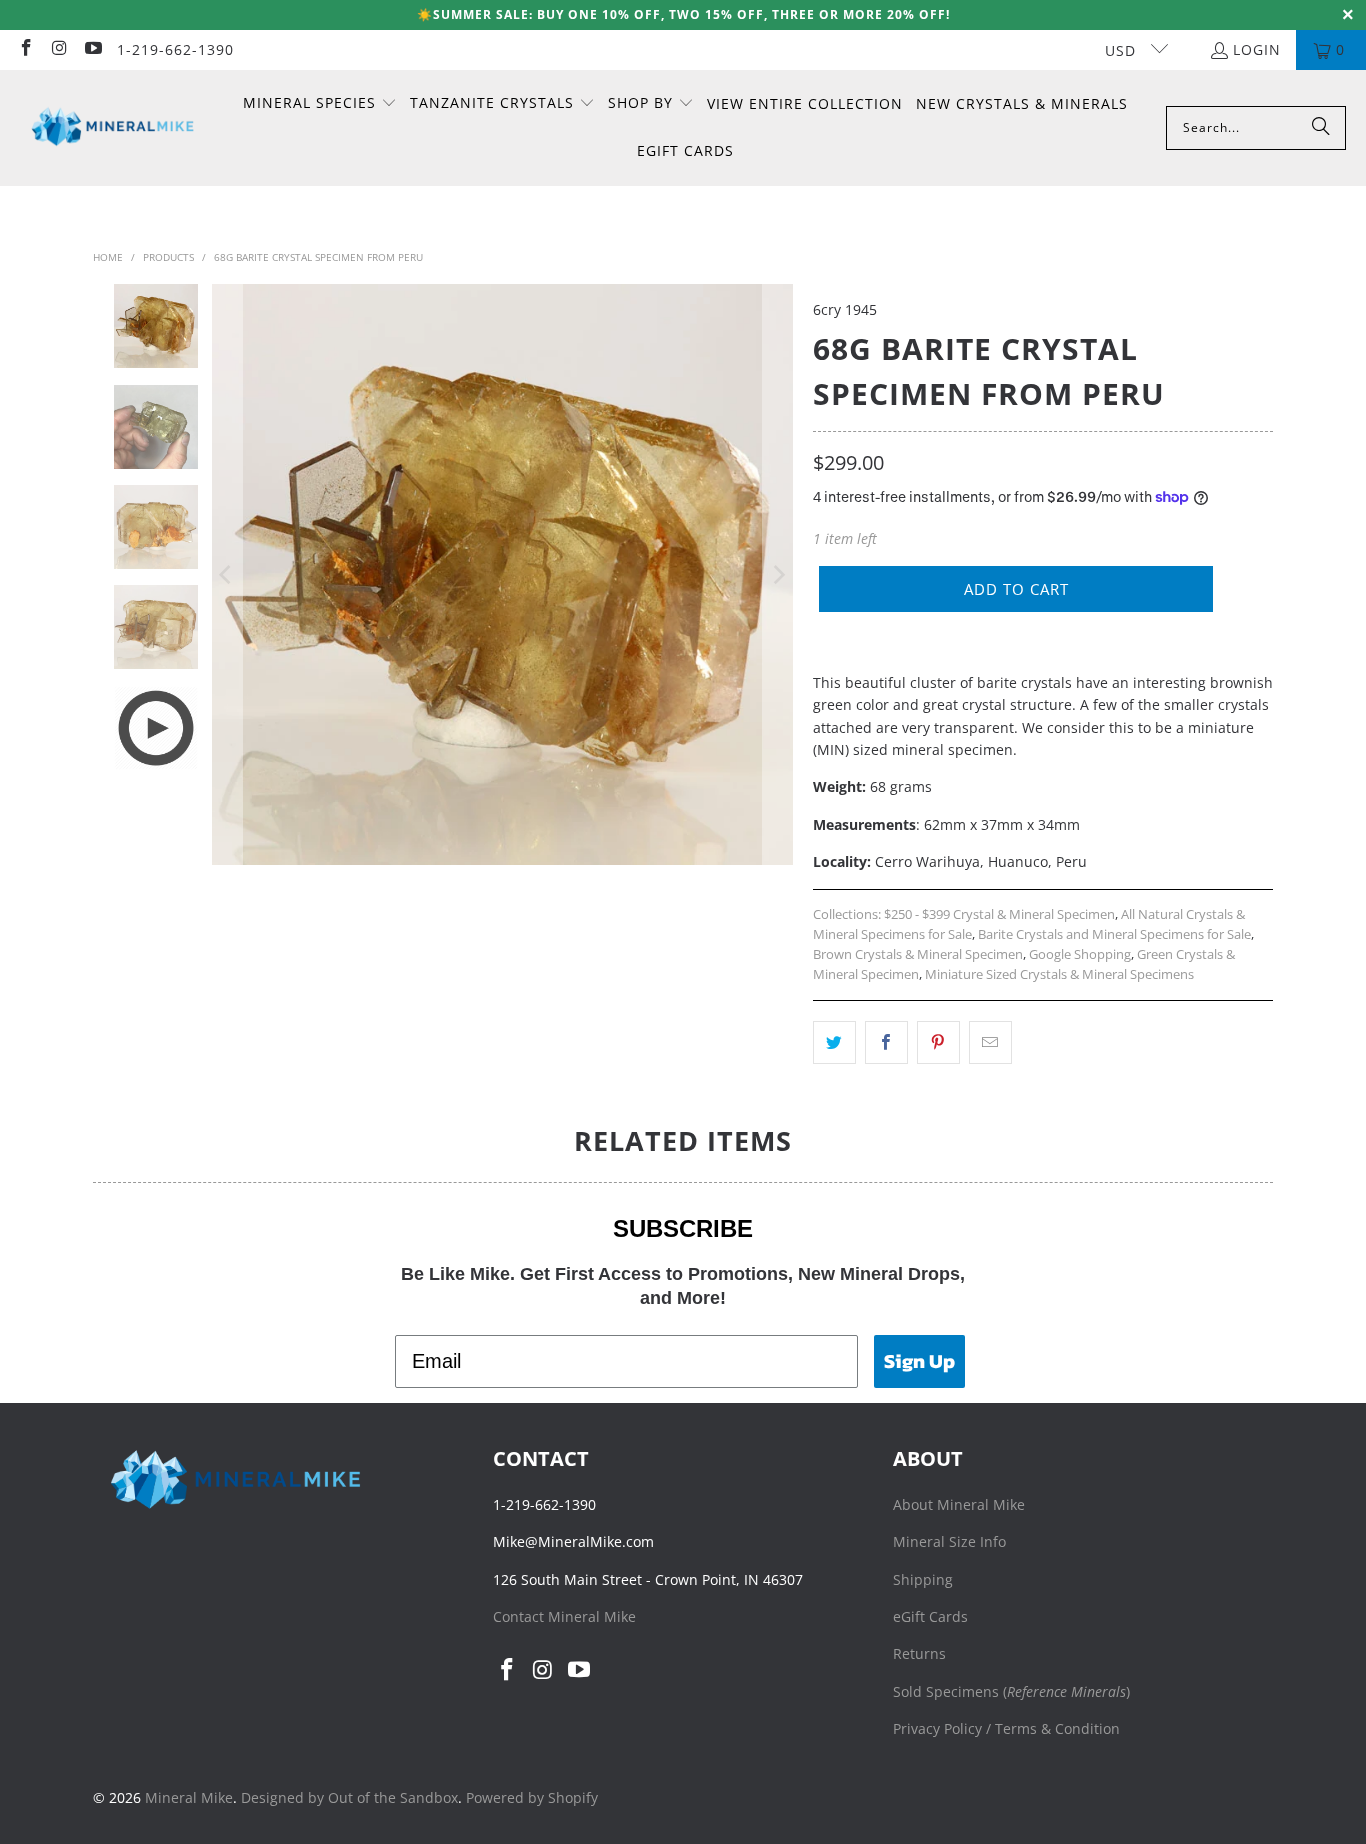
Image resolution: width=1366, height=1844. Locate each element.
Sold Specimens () (1011, 1691)
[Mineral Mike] (112, 127)
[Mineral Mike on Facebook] (25, 49)
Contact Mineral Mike (564, 1616)
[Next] (778, 574)
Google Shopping (1080, 954)
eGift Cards (930, 1616)
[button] (320, 104)
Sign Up (919, 1361)
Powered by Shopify (532, 1797)
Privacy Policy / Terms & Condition (1006, 1728)
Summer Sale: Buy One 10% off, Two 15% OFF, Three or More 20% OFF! (691, 14)
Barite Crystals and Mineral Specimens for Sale (1114, 934)
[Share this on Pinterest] (938, 1042)
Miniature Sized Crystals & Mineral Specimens (1059, 974)
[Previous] (227, 574)
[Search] (1321, 128)
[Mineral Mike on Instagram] (59, 49)
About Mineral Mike (959, 1504)
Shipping (923, 1579)
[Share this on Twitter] (834, 1042)
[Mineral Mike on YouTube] (92, 49)
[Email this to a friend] (990, 1042)
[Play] (502, 574)
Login (1257, 49)
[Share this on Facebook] (886, 1042)
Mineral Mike (189, 1797)
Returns (919, 1653)
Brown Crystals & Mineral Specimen (918, 954)
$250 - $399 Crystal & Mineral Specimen (999, 914)
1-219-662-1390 (175, 49)
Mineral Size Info (949, 1541)
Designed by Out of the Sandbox (349, 1797)
